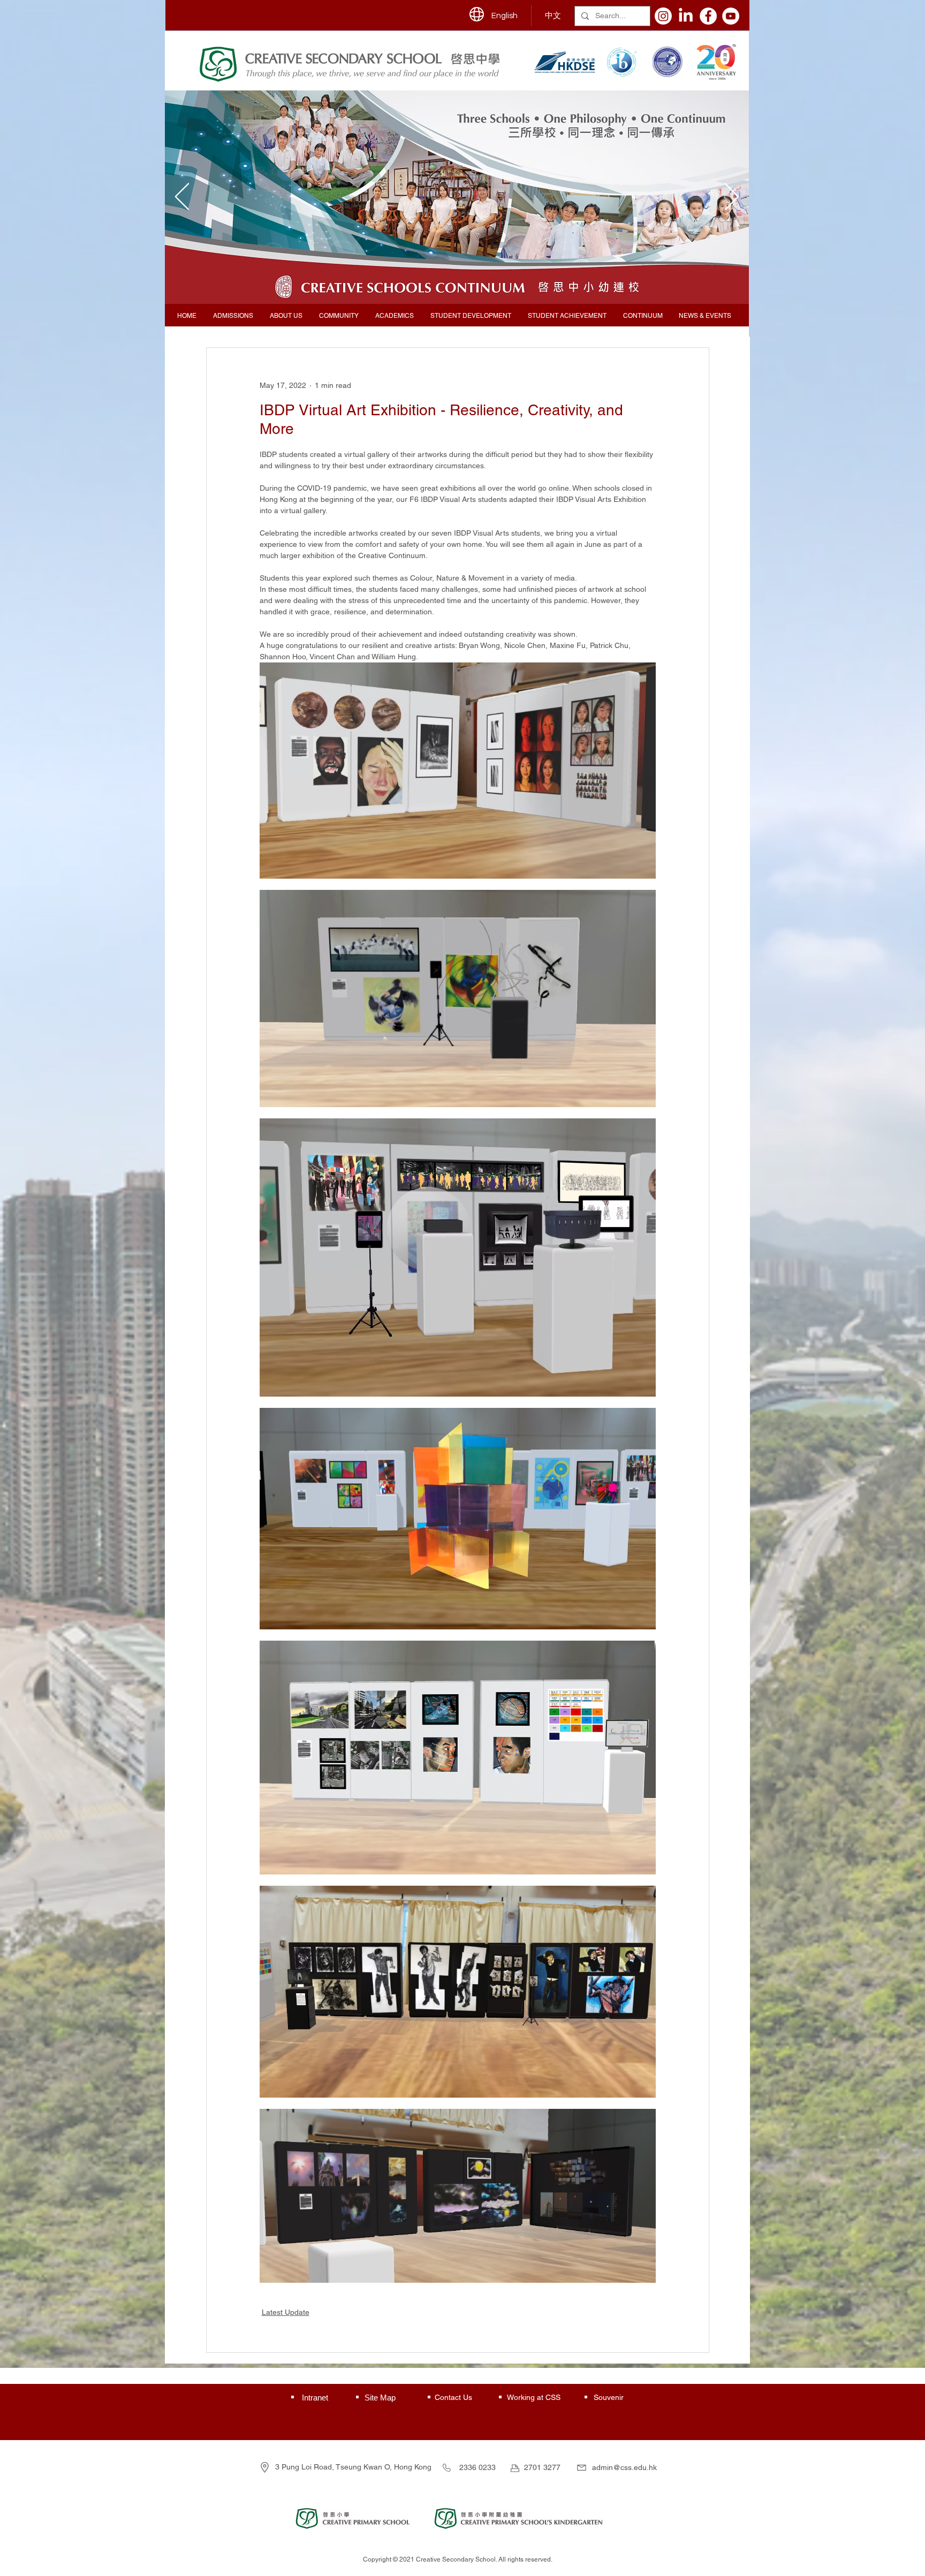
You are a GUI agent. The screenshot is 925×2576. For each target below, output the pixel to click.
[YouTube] (731, 16)
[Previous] (182, 197)
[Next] (732, 197)
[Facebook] (708, 16)
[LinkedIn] (686, 16)
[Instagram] (663, 16)
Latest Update (286, 2312)
